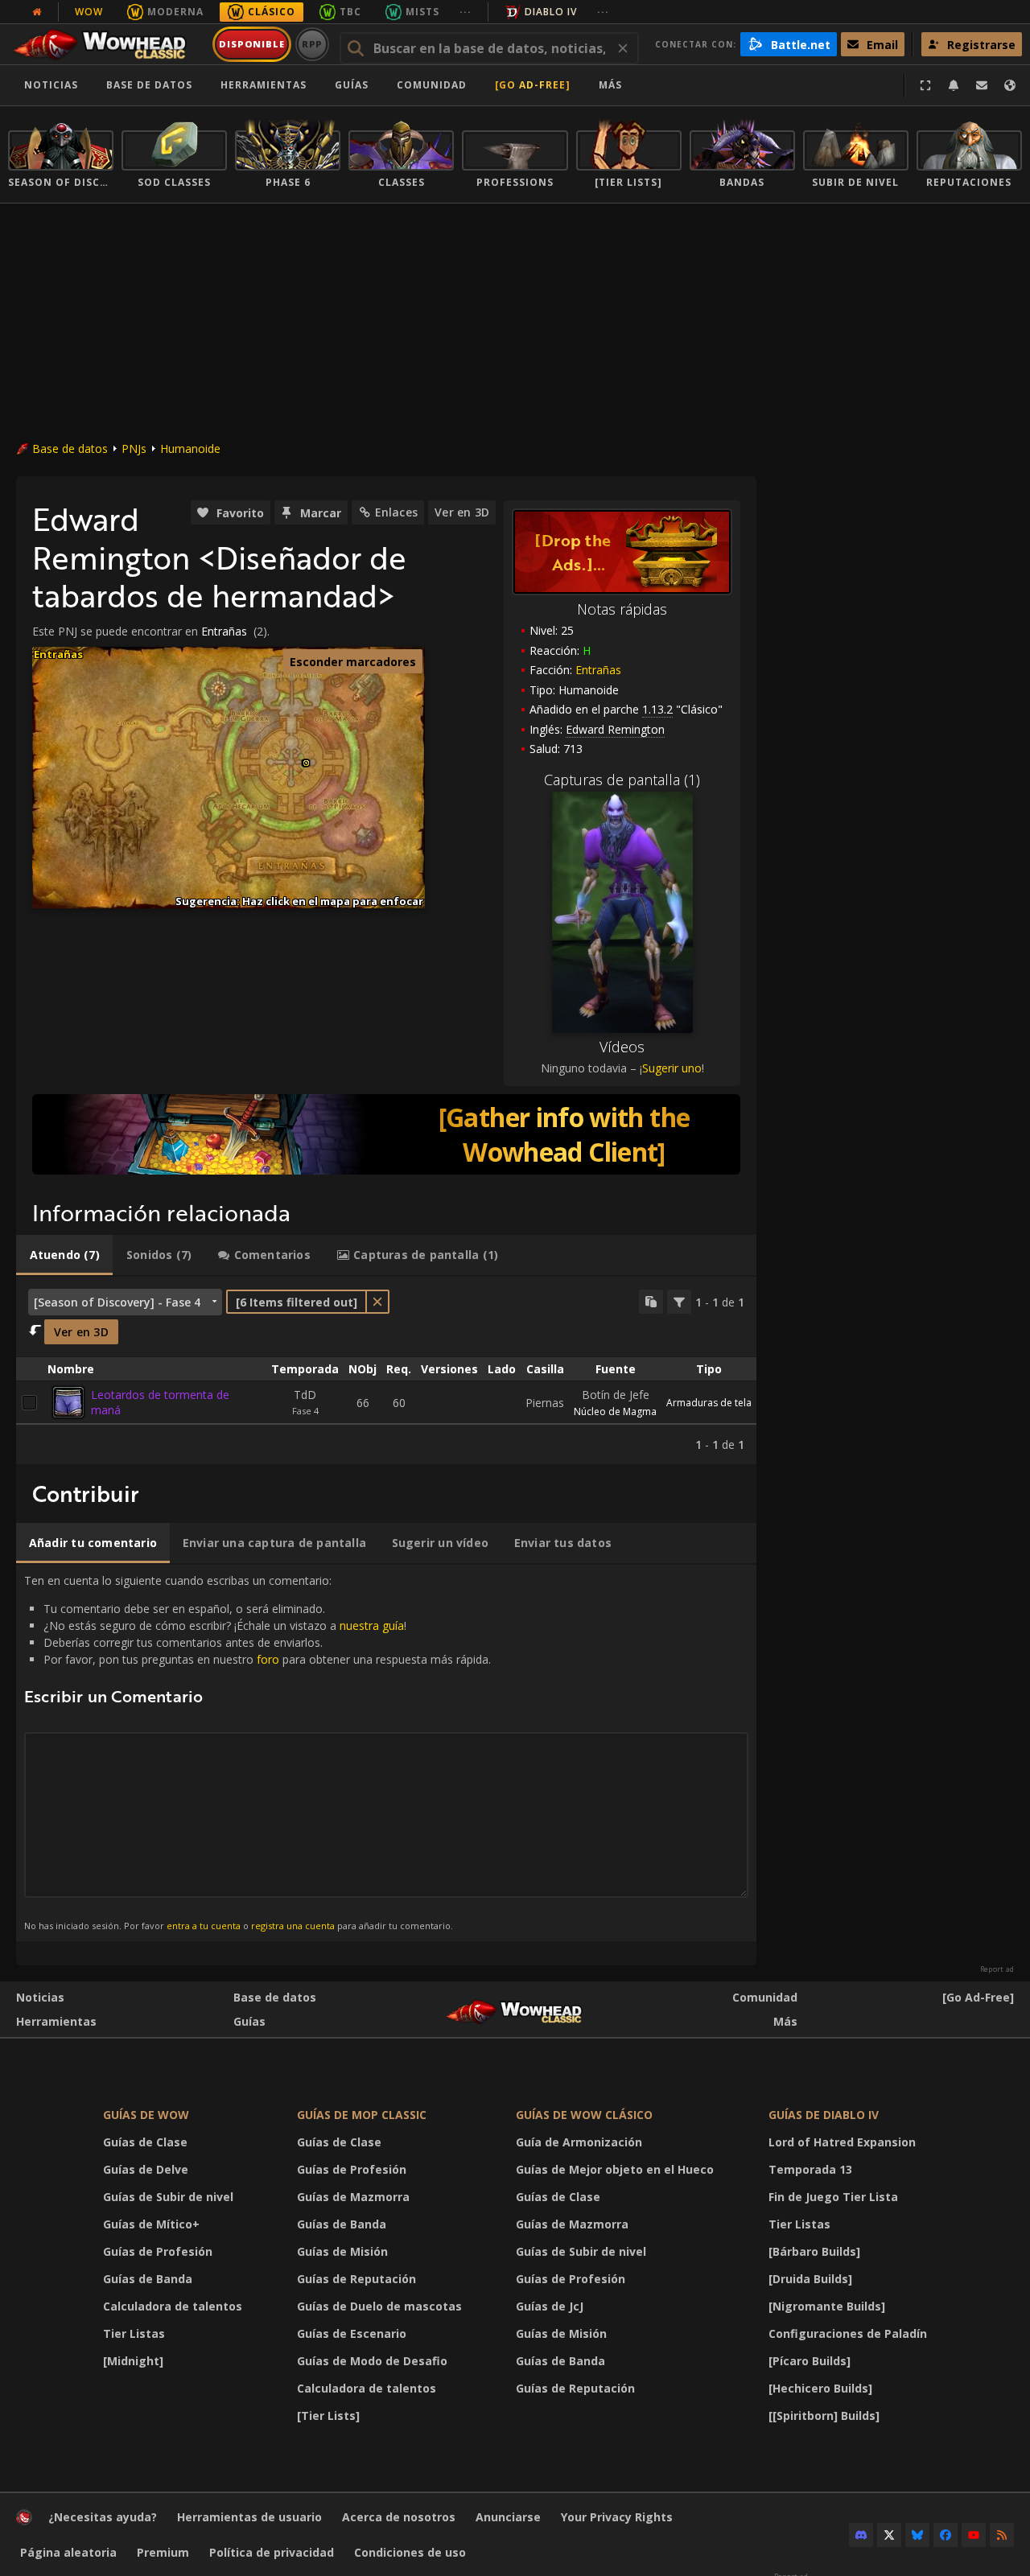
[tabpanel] (386, 1371)
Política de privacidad (272, 2552)
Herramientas (56, 2021)
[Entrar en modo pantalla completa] (925, 85)
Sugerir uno (672, 1068)
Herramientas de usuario (249, 2517)
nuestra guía (372, 1625)
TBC (350, 12)
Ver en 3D (462, 512)
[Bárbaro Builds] (814, 2251)
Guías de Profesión (158, 2251)
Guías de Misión (342, 2251)
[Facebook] (946, 2535)
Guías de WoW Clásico (584, 2115)
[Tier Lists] (328, 2416)
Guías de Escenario (352, 2333)
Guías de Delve (146, 2169)
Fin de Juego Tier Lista (833, 2197)
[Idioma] (1010, 85)
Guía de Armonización (579, 2142)
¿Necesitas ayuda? (103, 2517)
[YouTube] (974, 2535)
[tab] (64, 1255)
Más (785, 2021)
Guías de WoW (146, 2115)
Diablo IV (551, 12)
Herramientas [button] (264, 85)
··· (466, 12)
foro (268, 1659)
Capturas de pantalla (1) (622, 780)
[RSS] (1002, 2535)
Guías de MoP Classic (362, 2115)
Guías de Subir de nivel (168, 2197)
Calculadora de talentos (173, 2306)
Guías (352, 85)
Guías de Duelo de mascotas (379, 2306)
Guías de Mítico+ (151, 2224)
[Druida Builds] (810, 2279)
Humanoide (190, 449)
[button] (306, 763)
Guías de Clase (145, 2142)
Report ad (997, 1969)
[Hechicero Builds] (820, 2388)
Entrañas (598, 670)
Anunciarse (508, 2517)
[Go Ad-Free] (533, 85)
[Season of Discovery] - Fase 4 (117, 1302)
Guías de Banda (148, 2279)
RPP (313, 44)
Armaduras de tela (709, 1403)
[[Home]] (107, 44)
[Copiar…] (651, 1302)
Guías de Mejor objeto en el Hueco (615, 2169)
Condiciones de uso (410, 2552)
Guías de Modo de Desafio (372, 2361)
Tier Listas (134, 2333)
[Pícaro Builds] (810, 2361)
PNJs (134, 449)
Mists (422, 12)
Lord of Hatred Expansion (842, 2142)
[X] (889, 2535)
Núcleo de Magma (615, 1411)
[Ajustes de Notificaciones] (954, 85)
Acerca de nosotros (399, 2517)
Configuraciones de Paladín (848, 2333)
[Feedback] (982, 85)
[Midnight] (133, 2361)
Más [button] (610, 85)
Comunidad (432, 85)
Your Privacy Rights (617, 2517)
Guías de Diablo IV (824, 2115)
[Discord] (861, 2535)
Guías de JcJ (550, 2306)
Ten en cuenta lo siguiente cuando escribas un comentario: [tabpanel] (257, 1752)
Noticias (51, 85)
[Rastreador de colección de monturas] (386, 1134)
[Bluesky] (917, 2535)
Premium (163, 2552)
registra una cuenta (293, 1926)
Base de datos (149, 85)
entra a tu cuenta (204, 1926)
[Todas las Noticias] (37, 12)
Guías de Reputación (356, 2279)
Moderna (175, 12)
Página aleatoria (68, 2552)
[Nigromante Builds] (827, 2306)
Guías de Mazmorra (353, 2197)
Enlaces (396, 512)
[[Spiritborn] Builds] (824, 2416)
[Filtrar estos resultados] (679, 1302)
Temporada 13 (810, 2169)
